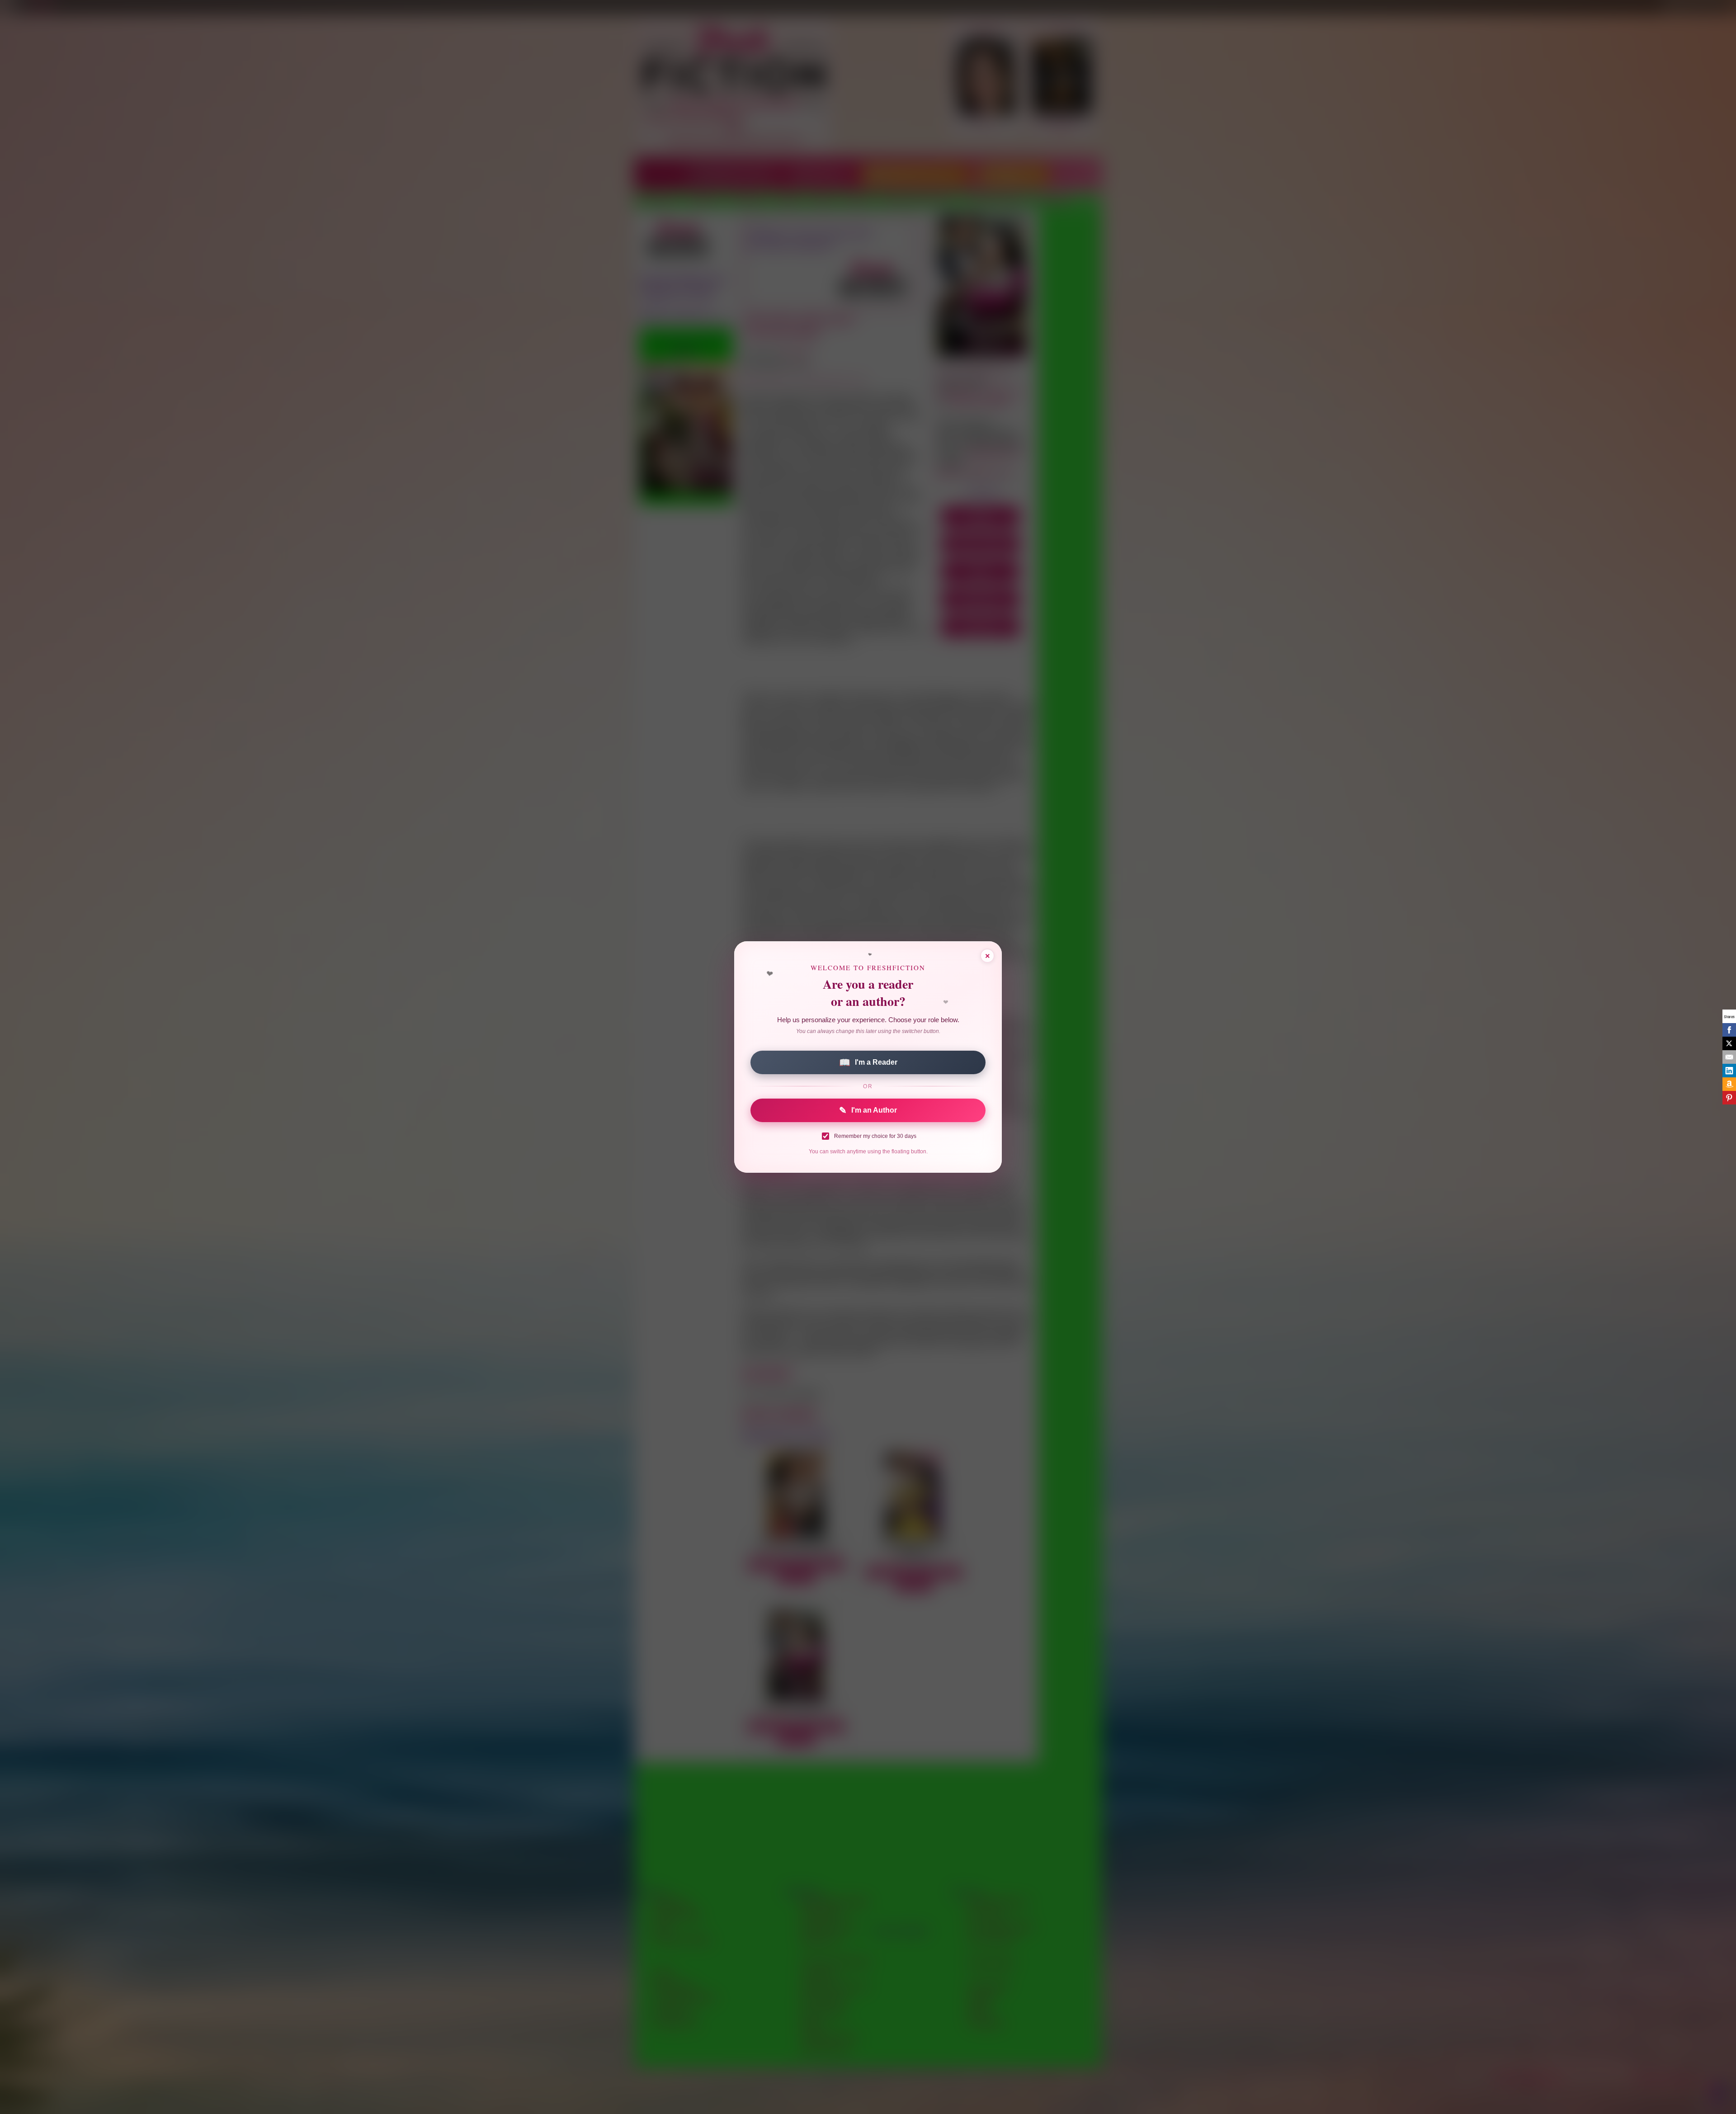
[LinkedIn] (1729, 1071)
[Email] (1729, 1057)
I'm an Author (868, 1110)
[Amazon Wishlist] (1729, 1084)
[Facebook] (1729, 1030)
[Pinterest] (1729, 1098)
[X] (1729, 1043)
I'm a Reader (868, 1062)
